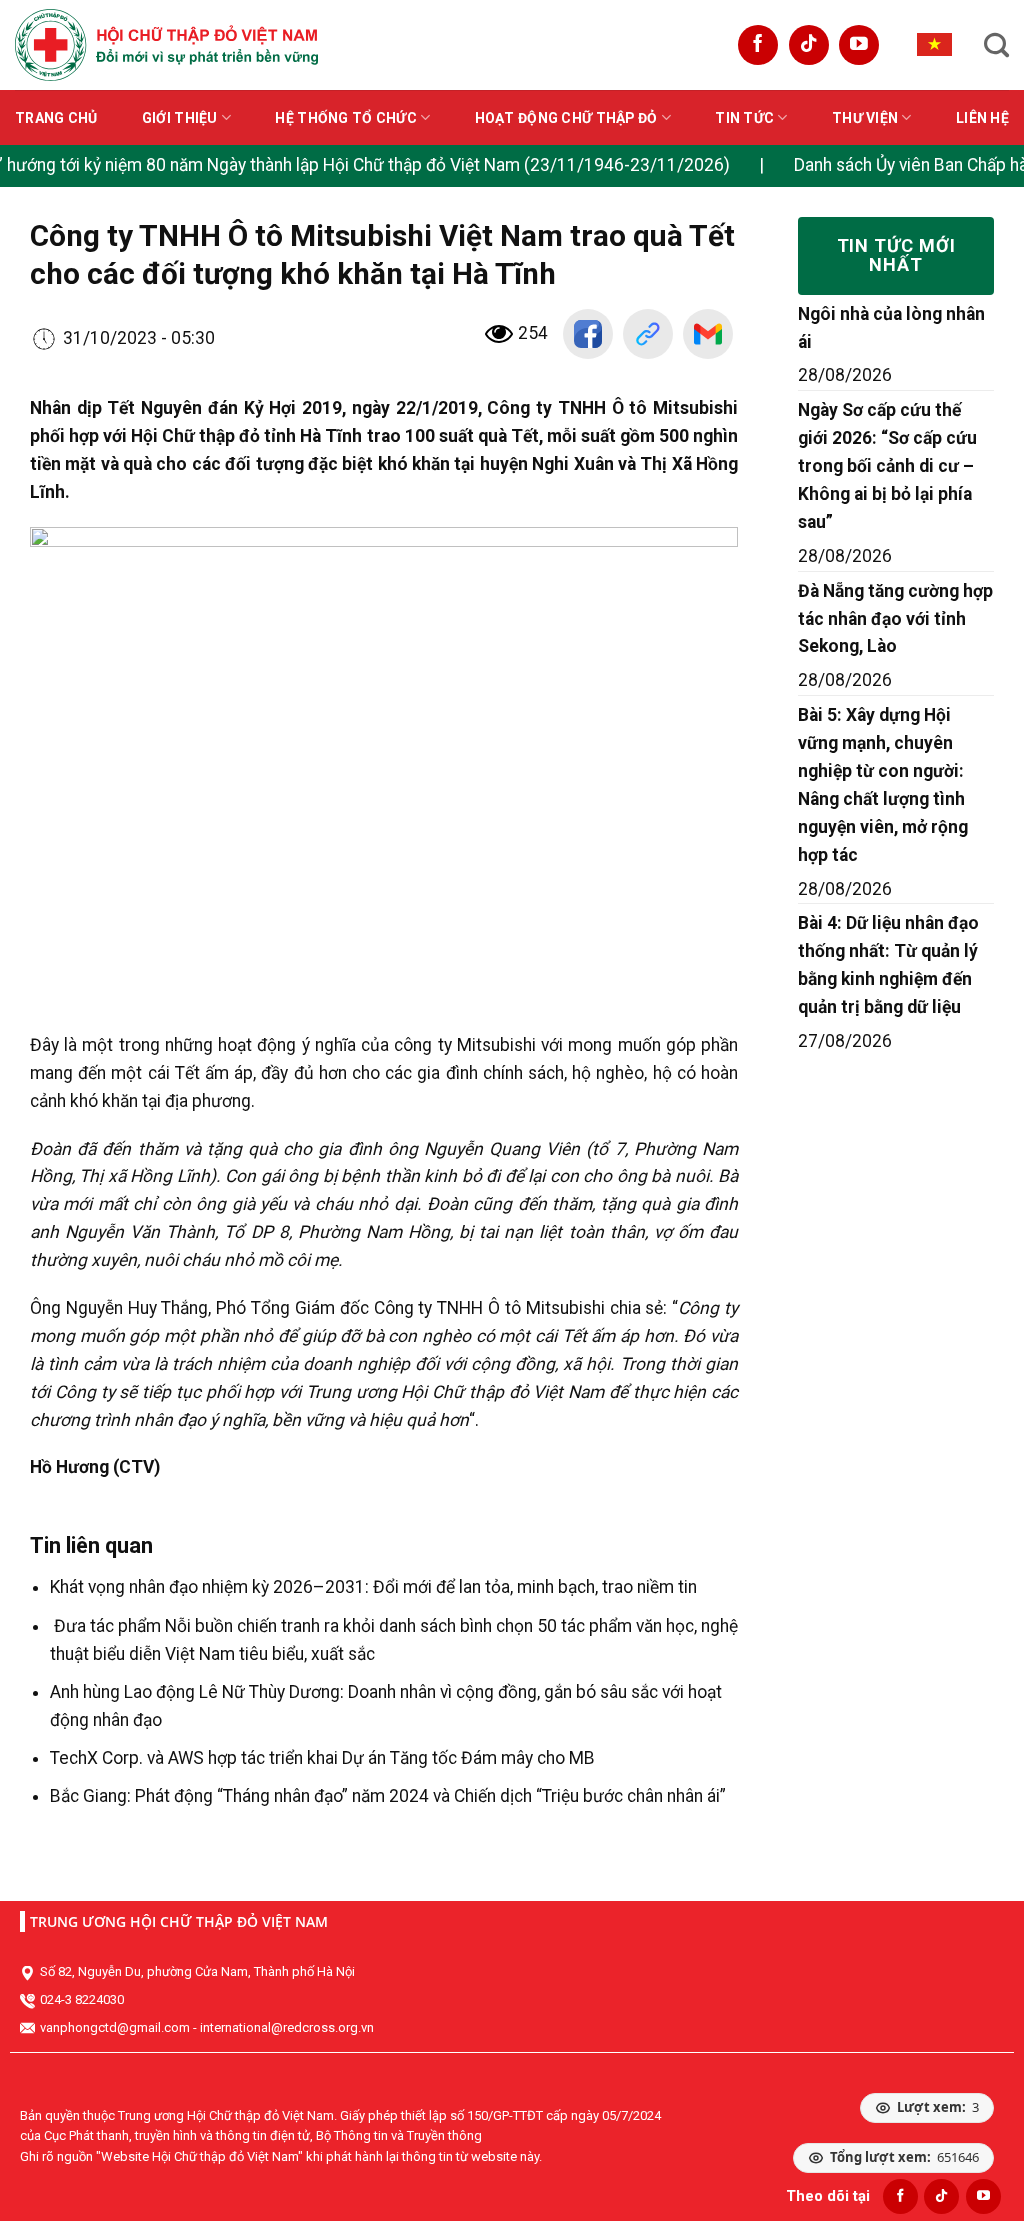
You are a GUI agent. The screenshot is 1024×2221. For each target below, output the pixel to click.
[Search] (996, 45)
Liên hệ (982, 118)
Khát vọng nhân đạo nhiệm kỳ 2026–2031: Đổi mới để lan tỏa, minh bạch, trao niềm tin (373, 1587)
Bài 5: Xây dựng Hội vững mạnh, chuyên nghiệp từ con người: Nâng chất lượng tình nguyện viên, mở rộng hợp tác (883, 784)
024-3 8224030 (82, 1999)
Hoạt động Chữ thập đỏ (566, 118)
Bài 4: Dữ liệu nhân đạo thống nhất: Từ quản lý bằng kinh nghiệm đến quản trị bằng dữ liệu (888, 965)
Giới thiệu (180, 118)
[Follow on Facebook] (758, 45)
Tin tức (744, 118)
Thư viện (865, 118)
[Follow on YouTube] (859, 45)
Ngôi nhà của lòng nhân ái (891, 328)
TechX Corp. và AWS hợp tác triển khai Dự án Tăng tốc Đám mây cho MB (322, 1758)
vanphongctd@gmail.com (115, 2027)
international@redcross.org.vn (287, 2027)
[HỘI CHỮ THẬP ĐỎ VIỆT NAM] (166, 44)
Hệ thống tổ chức (345, 118)
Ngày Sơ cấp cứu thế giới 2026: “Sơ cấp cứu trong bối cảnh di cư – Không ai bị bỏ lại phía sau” (887, 466)
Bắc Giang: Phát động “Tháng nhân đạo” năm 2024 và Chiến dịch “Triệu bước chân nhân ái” (388, 1796)
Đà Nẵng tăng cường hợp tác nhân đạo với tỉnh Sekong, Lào (895, 619)
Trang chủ (56, 118)
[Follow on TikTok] (809, 45)
